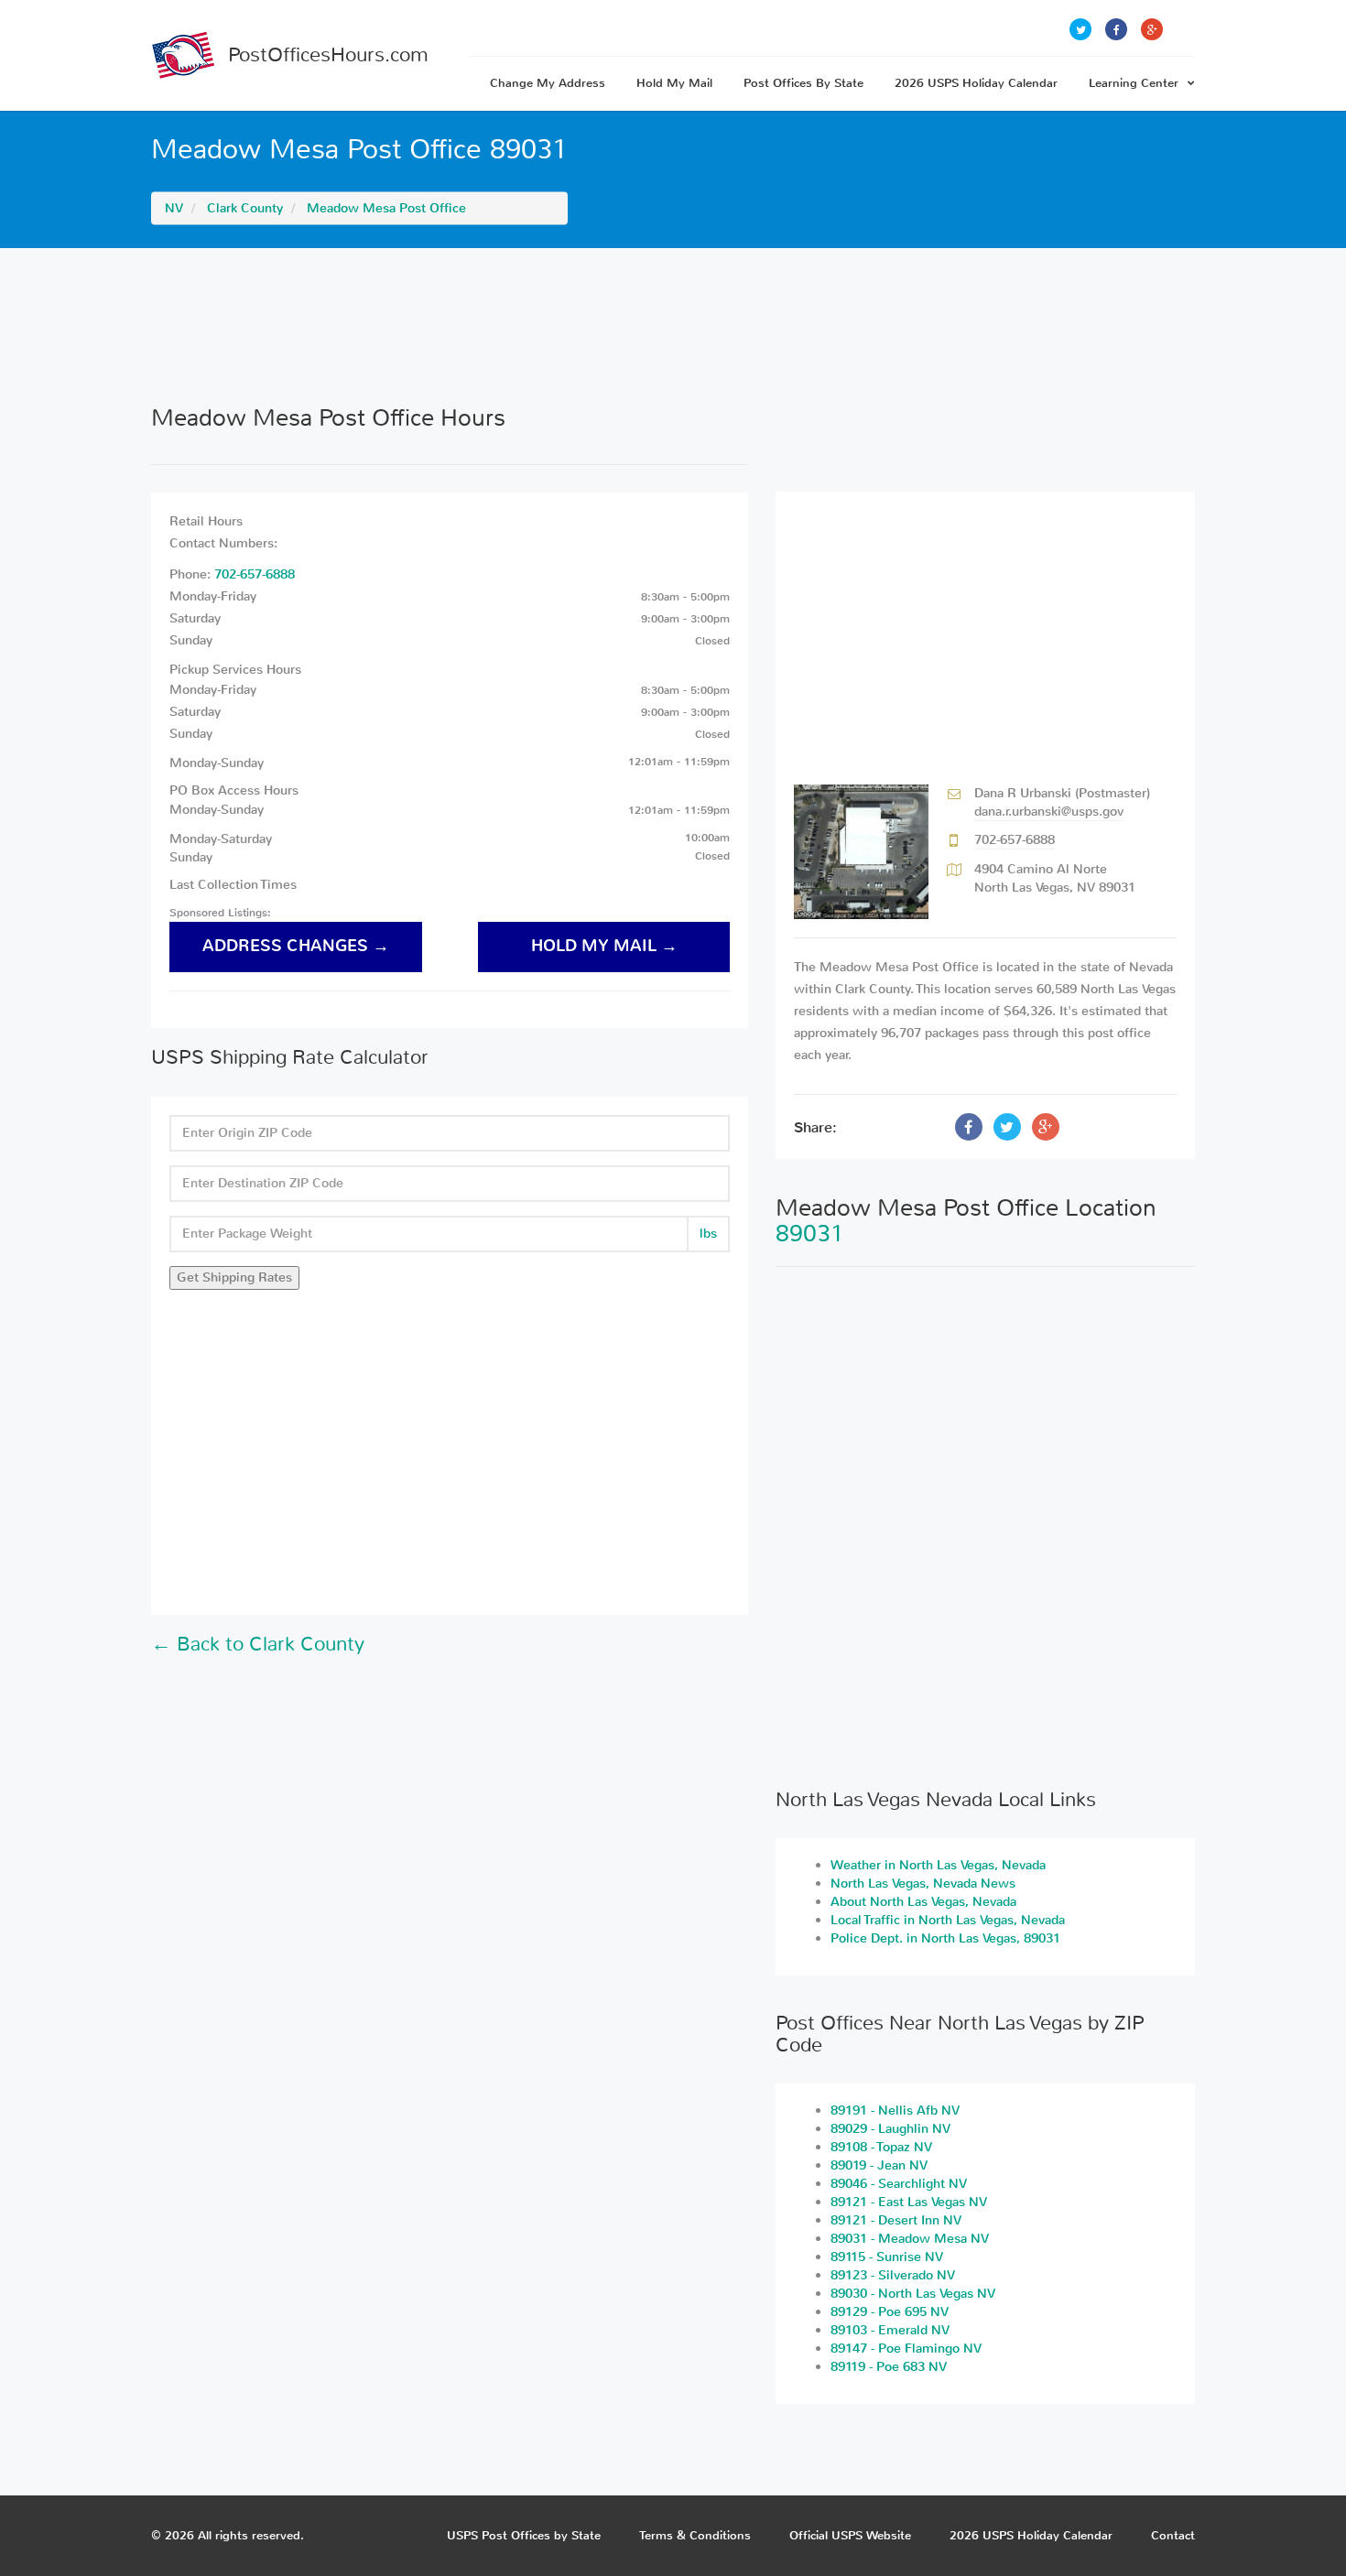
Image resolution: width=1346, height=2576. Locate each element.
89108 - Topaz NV (881, 2147)
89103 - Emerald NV (890, 2330)
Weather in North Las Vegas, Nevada (938, 1865)
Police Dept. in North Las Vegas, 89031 (945, 1938)
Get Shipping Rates (234, 1277)
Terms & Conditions (695, 2535)
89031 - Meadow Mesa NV (910, 2239)
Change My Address (548, 83)
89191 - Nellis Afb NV (895, 2111)
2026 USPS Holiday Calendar (976, 83)
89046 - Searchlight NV (899, 2184)
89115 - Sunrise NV (887, 2257)
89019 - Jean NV (879, 2165)
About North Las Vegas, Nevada (923, 1902)
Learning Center (1134, 83)
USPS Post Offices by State (524, 2535)
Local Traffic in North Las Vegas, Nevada (948, 1920)
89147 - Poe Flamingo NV (906, 2349)
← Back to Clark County (258, 1644)
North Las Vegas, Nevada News (923, 1883)
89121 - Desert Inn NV (896, 2220)
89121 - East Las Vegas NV (909, 2202)
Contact (1173, 2535)
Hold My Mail (674, 83)
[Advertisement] (673, 326)
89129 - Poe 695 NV (890, 2312)
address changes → (296, 946)
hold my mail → (604, 946)
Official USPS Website (850, 2535)
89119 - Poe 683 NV (889, 2367)
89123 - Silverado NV (893, 2275)
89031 (810, 1234)
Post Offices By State (803, 83)
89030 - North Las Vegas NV (913, 2294)
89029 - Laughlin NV (890, 2129)
